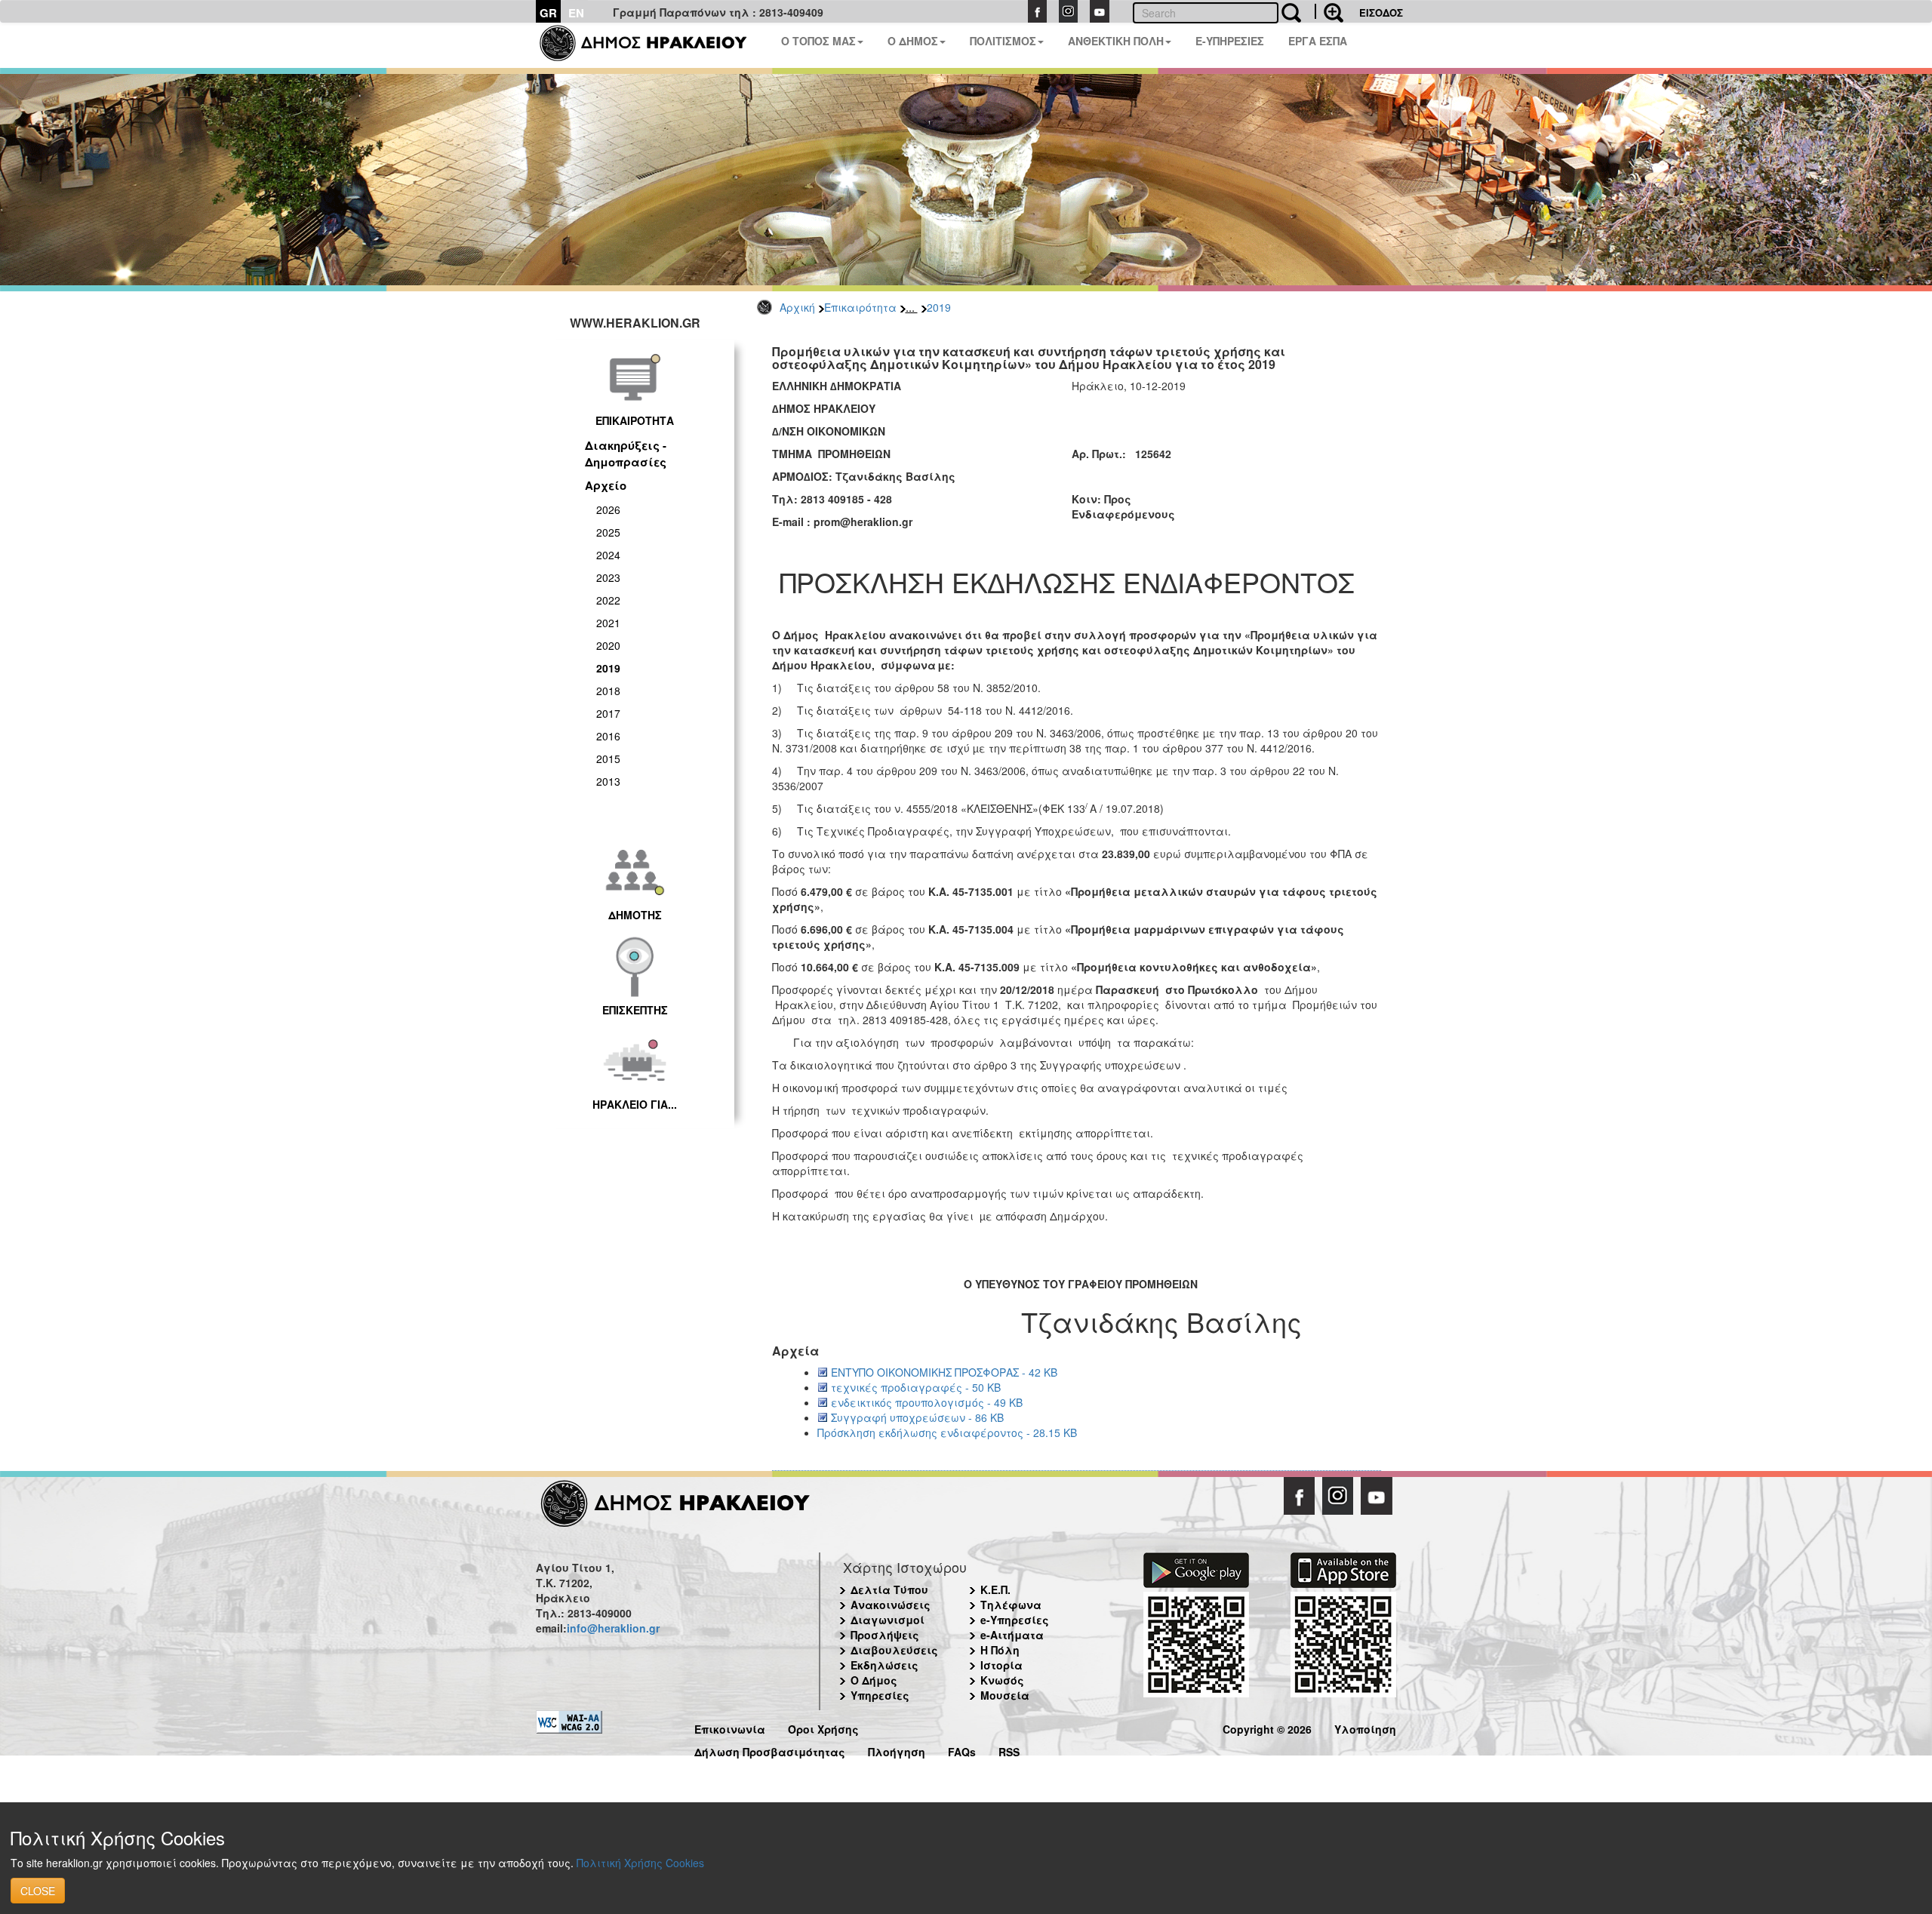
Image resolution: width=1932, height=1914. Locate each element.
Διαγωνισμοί (888, 1620)
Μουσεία (1005, 1695)
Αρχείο (606, 485)
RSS (1009, 1750)
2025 (608, 532)
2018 (608, 691)
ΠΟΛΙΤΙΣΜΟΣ (1003, 41)
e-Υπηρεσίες (1015, 1620)
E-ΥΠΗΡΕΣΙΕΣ (1230, 41)
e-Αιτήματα (1012, 1635)
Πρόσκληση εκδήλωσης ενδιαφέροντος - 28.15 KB (947, 1432)
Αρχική (797, 307)
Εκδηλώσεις (884, 1665)
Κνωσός (1002, 1680)
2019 (939, 307)
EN (576, 13)
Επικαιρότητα (860, 307)
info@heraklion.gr (613, 1628)
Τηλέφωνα (1011, 1605)
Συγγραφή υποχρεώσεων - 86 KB (917, 1417)
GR (548, 13)
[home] (652, 45)
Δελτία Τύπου (889, 1589)
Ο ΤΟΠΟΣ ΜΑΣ (818, 41)
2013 (608, 781)
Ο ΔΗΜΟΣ (913, 41)
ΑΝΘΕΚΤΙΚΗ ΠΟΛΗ (1116, 41)
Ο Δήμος (874, 1680)
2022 (608, 600)
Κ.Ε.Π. (995, 1589)
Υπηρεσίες (880, 1695)
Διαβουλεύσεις (894, 1650)
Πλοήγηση (897, 1750)
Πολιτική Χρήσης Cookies (640, 1863)
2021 (608, 623)
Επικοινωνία (730, 1727)
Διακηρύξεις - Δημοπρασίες (626, 453)
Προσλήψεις (885, 1635)
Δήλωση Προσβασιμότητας (770, 1750)
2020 (608, 645)
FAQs (962, 1750)
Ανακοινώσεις (891, 1605)
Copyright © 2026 (1267, 1727)
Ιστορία (1001, 1665)
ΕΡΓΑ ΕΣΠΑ (1318, 41)
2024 (608, 555)
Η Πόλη (1000, 1650)
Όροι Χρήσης (823, 1727)
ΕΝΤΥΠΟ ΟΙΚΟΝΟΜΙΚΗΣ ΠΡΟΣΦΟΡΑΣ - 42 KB (944, 1372)
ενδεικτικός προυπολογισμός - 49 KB (927, 1402)
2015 (608, 759)
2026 (608, 509)
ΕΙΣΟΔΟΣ (1381, 12)
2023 (608, 577)
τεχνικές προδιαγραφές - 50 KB (916, 1387)
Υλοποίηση (1365, 1727)
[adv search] (1329, 11)
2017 (608, 713)
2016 (608, 736)
